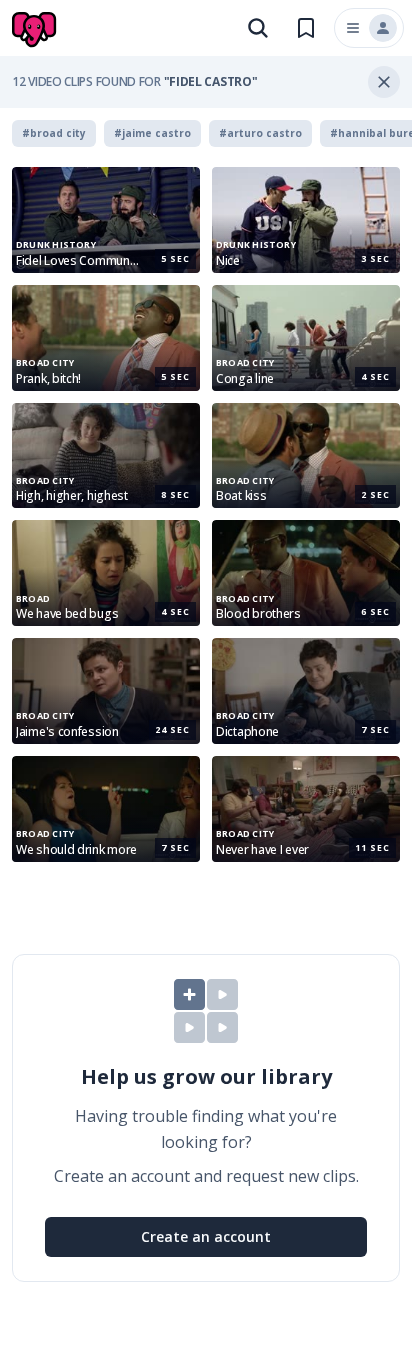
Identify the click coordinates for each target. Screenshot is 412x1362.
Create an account (206, 1236)
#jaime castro (152, 133)
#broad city (54, 133)
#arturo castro (260, 133)
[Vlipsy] (36, 30)
